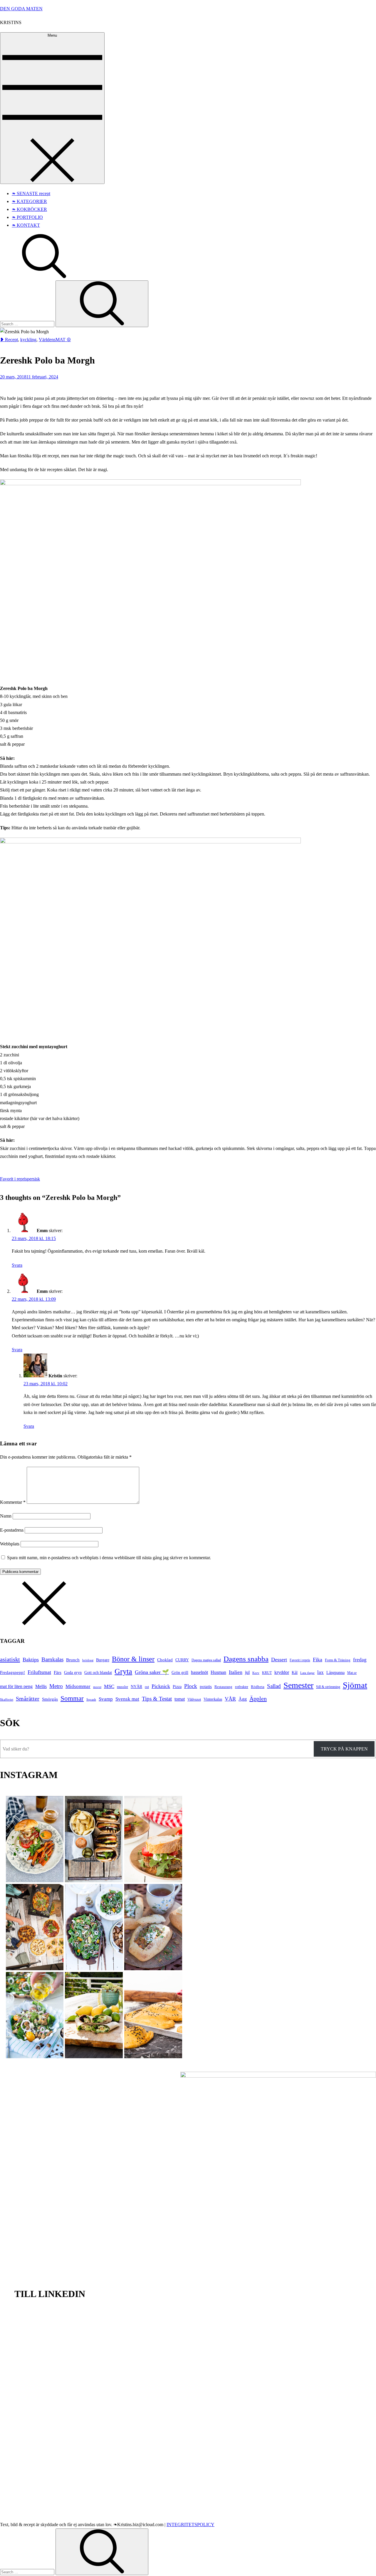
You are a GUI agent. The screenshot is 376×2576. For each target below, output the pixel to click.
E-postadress (12, 1530)
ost (147, 1687)
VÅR (230, 1699)
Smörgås (50, 1699)
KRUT (267, 1673)
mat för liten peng (16, 1686)
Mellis (41, 1686)
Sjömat (355, 1685)
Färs (58, 1672)
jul (247, 1672)
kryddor (282, 1672)
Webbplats (10, 1544)
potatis (206, 1686)
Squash (91, 1699)
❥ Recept (9, 340)
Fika (318, 1660)
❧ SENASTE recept (31, 193)
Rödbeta (258, 1687)
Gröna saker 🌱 (152, 1672)
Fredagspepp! (12, 1672)
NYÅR (136, 1687)
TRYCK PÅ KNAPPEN (344, 1749)
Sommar (72, 1698)
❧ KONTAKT (26, 225)
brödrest (88, 1660)
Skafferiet (7, 1699)
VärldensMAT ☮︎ (55, 340)
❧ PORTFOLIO (27, 217)
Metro (56, 1686)
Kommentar (13, 1502)
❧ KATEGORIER (29, 201)
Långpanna (335, 1672)
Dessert (279, 1660)
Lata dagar (307, 1673)
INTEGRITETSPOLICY (190, 2525)
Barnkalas (52, 1659)
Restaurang (223, 1687)
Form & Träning (338, 1660)
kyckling (28, 340)
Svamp (106, 1699)
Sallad (274, 1686)
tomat (180, 1699)
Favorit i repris (14, 1179)
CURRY (182, 1660)
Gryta (123, 1671)
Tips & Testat (157, 1699)
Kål (295, 1672)
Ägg (243, 1699)
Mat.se (352, 1673)
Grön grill (180, 1672)
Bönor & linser (133, 1659)
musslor (122, 1687)
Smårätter (28, 1699)
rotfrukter (242, 1687)
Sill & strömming (328, 1687)
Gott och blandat (98, 1672)
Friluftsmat (39, 1672)
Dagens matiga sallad (206, 1660)
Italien (236, 1672)
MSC (109, 1686)
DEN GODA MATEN (21, 9)
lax (320, 1672)
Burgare (103, 1660)
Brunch (73, 1660)
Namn (6, 1516)
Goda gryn (73, 1672)
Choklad (165, 1660)
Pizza (177, 1687)
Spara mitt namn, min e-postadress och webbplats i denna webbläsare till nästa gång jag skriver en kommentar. (109, 1558)
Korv (256, 1673)
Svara (17, 1265)
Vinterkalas (213, 1699)
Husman (218, 1672)
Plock (191, 1686)
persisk (33, 1179)
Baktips (31, 1660)
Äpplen (258, 1699)
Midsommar (78, 1686)
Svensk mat (127, 1699)
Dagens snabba (246, 1659)
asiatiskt (10, 1659)
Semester (298, 1685)
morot (97, 1687)
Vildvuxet (194, 1699)
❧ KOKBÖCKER (29, 209)
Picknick (161, 1686)
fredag (360, 1660)
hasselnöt (199, 1672)
